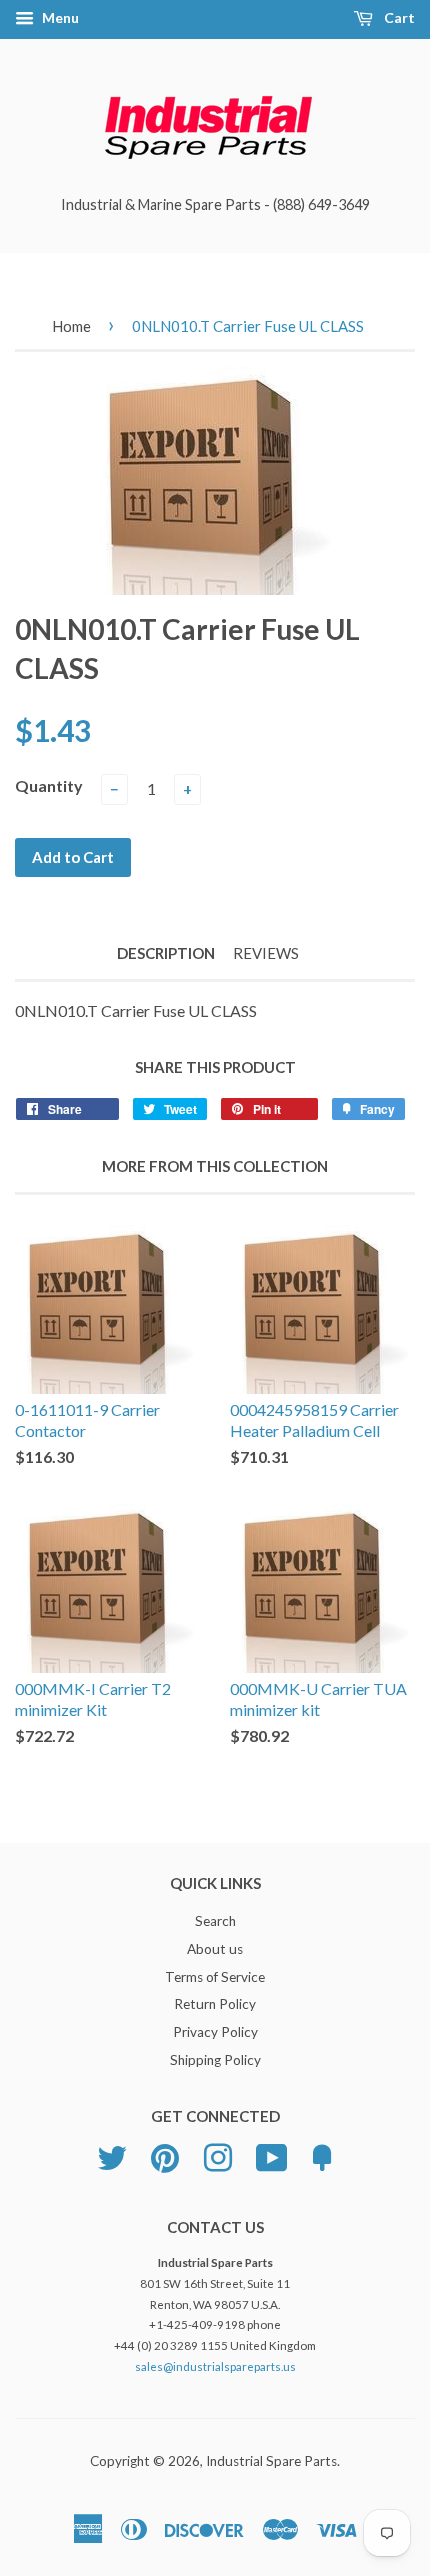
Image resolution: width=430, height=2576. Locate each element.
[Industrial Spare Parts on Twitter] (112, 2155)
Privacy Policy (215, 2032)
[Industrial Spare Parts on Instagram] (218, 2155)
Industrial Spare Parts (271, 2461)
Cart (398, 17)
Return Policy (215, 2004)
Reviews (266, 953)
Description (166, 953)
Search (215, 1921)
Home (71, 326)
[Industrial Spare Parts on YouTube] (272, 2155)
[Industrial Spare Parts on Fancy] (322, 2155)
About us (215, 1949)
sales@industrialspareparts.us (215, 2366)
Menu (59, 17)
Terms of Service (215, 1977)
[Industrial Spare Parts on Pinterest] (165, 2155)
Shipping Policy (215, 2060)
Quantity (49, 785)
